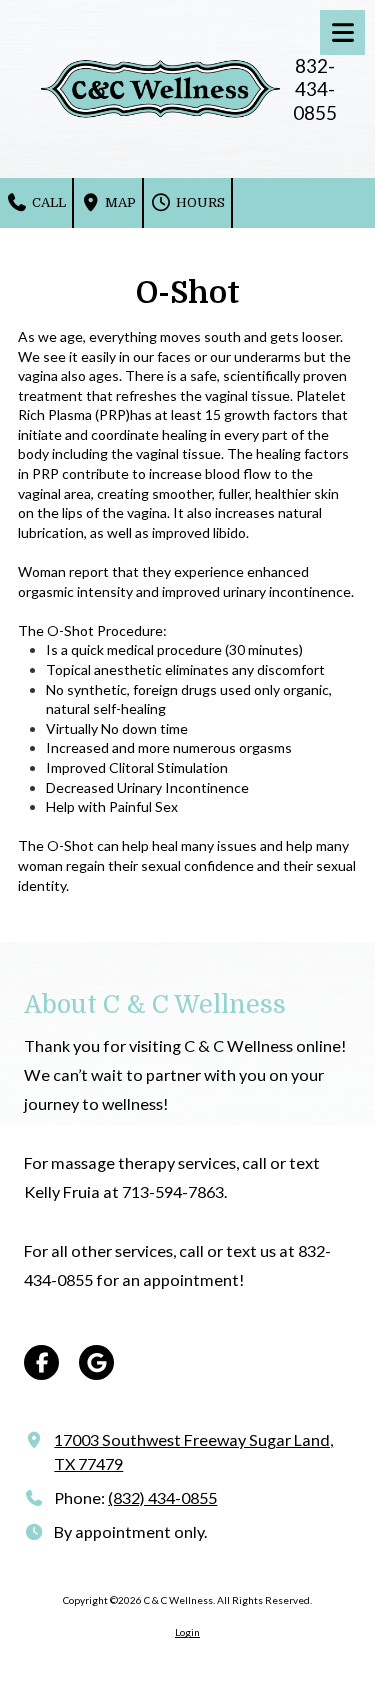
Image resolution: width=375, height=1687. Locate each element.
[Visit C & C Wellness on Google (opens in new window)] (96, 1362)
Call (47, 202)
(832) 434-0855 (162, 1497)
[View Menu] (342, 32)
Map (119, 202)
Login (187, 1632)
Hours (199, 202)
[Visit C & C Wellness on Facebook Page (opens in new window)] (41, 1362)
